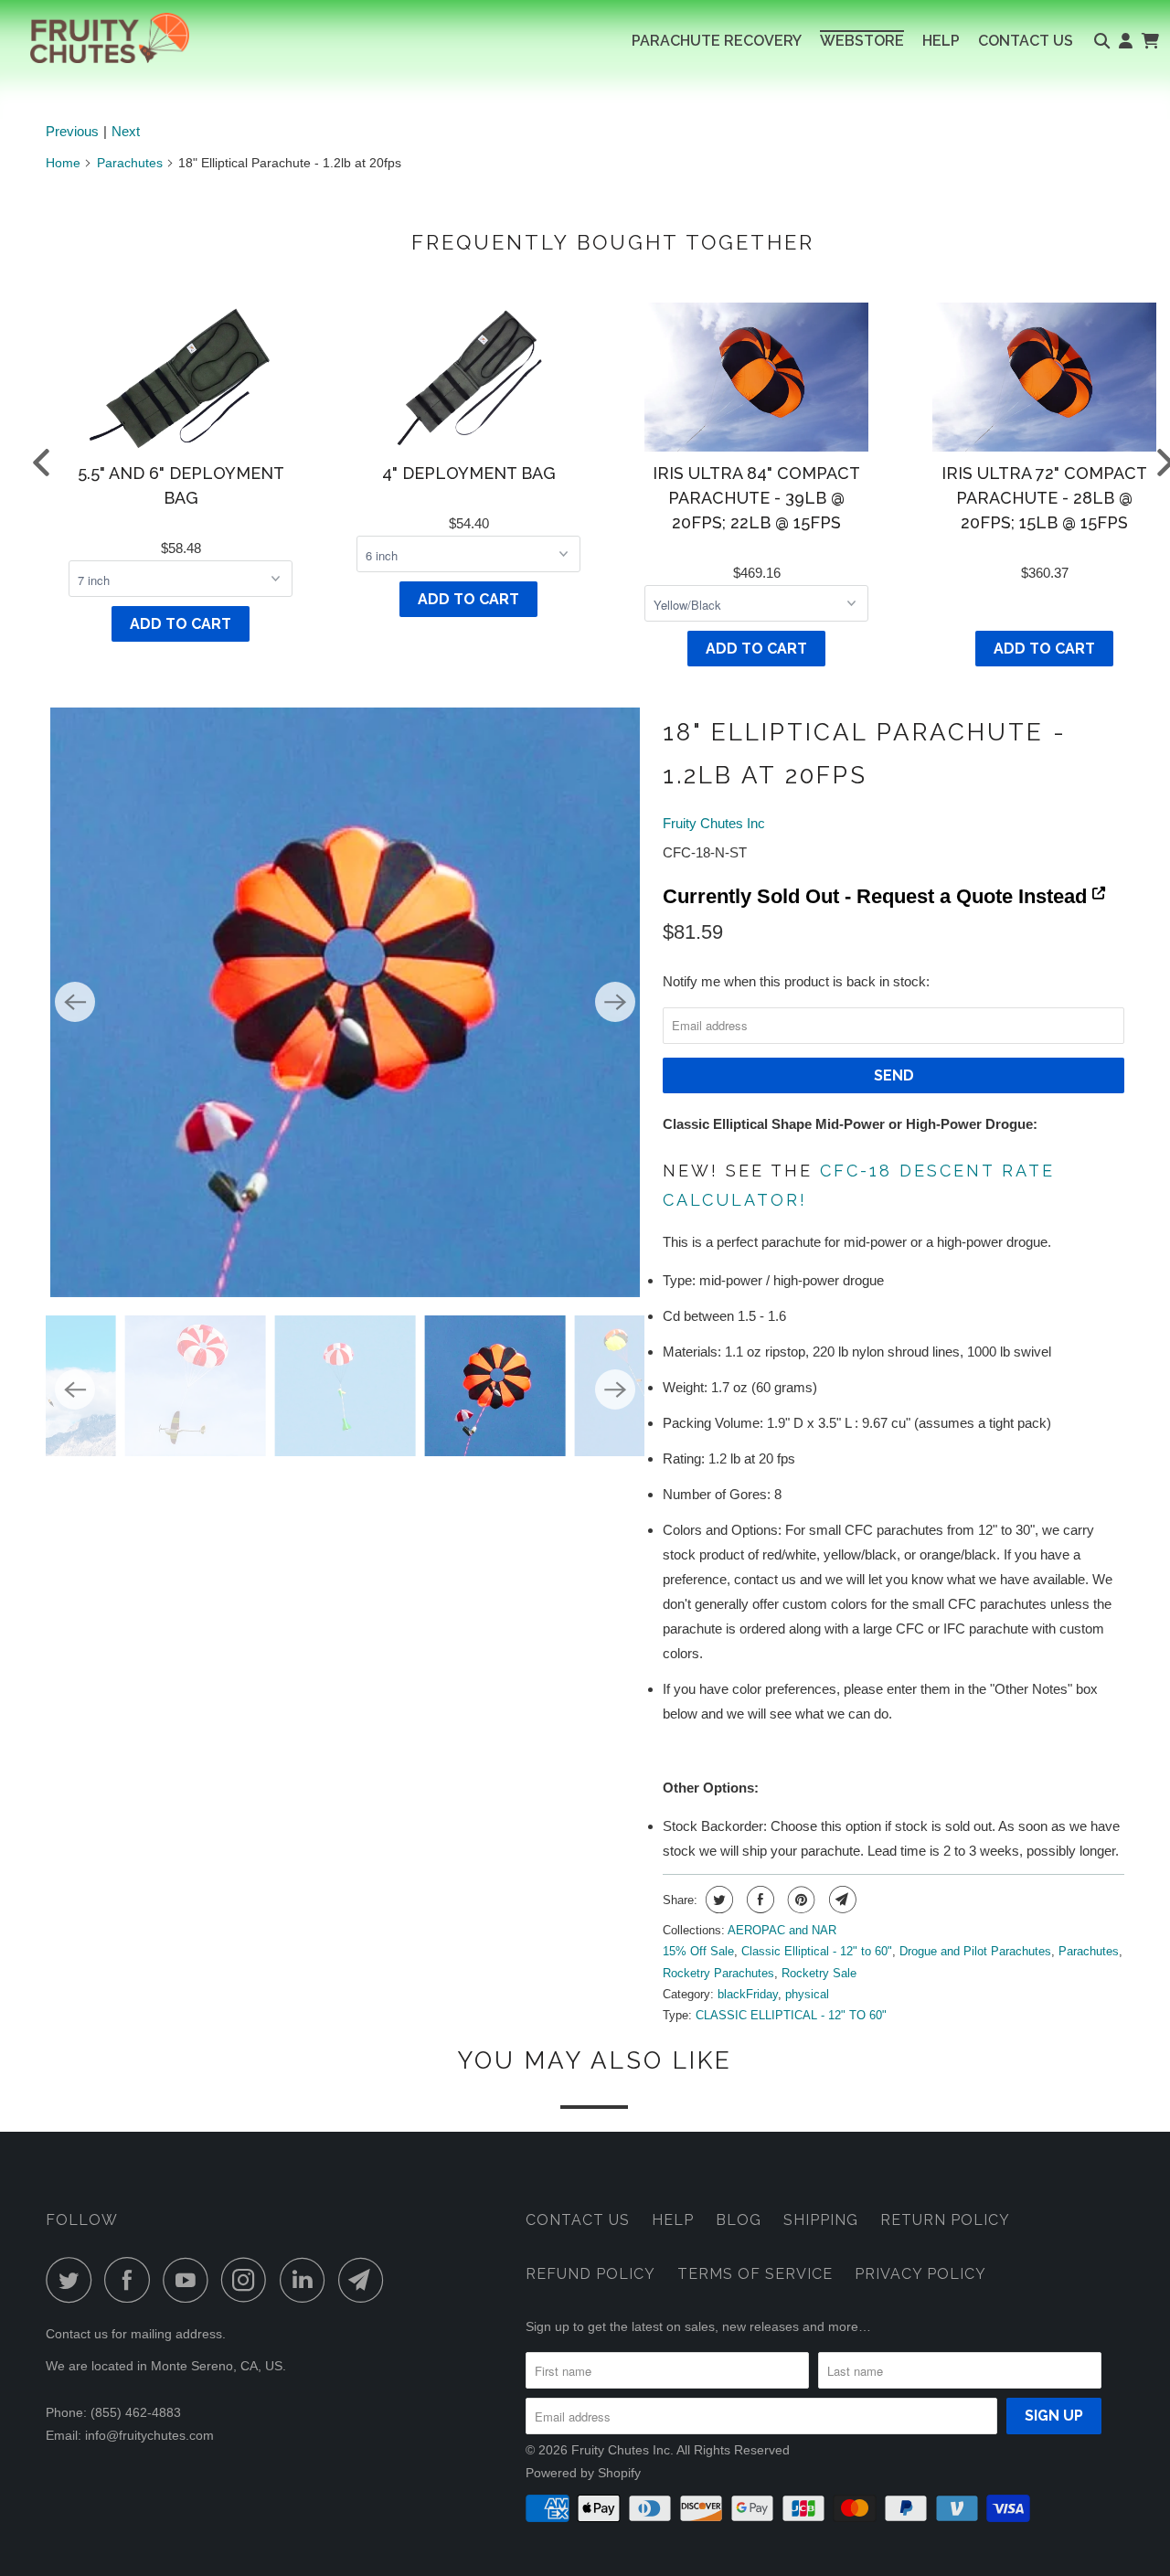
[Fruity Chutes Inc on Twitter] (73, 2280)
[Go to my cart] (1149, 41)
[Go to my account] (1126, 41)
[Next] (615, 1002)
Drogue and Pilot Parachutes (975, 1951)
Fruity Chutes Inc (714, 823)
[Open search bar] (1102, 41)
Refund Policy (590, 2274)
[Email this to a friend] (840, 1900)
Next (126, 131)
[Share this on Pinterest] (799, 1900)
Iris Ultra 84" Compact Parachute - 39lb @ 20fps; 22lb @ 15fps (756, 498)
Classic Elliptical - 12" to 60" (817, 1951)
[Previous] (75, 1002)
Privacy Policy (920, 2274)
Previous (72, 131)
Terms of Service (755, 2274)
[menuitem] (717, 41)
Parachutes (130, 163)
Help (673, 2220)
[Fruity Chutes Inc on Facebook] (132, 2280)
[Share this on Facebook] (758, 1900)
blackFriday (748, 1994)
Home (63, 163)
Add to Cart (181, 624)
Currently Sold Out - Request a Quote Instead (877, 896)
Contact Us (578, 2220)
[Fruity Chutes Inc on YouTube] (190, 2280)
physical (807, 1994)
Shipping (821, 2220)
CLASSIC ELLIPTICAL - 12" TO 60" (791, 2015)
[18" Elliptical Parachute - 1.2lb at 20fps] (345, 1002)
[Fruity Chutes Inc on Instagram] (249, 2280)
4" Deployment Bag (469, 473)
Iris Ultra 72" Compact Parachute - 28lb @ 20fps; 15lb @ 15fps (1044, 498)
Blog (739, 2220)
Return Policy (945, 2220)
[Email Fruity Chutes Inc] (366, 2280)
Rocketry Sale (819, 1973)
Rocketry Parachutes (718, 1973)
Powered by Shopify (583, 2473)
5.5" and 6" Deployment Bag (181, 485)
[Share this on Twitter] (717, 1900)
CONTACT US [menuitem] (1026, 41)
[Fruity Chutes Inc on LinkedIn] (307, 2280)
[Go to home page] (95, 38)
